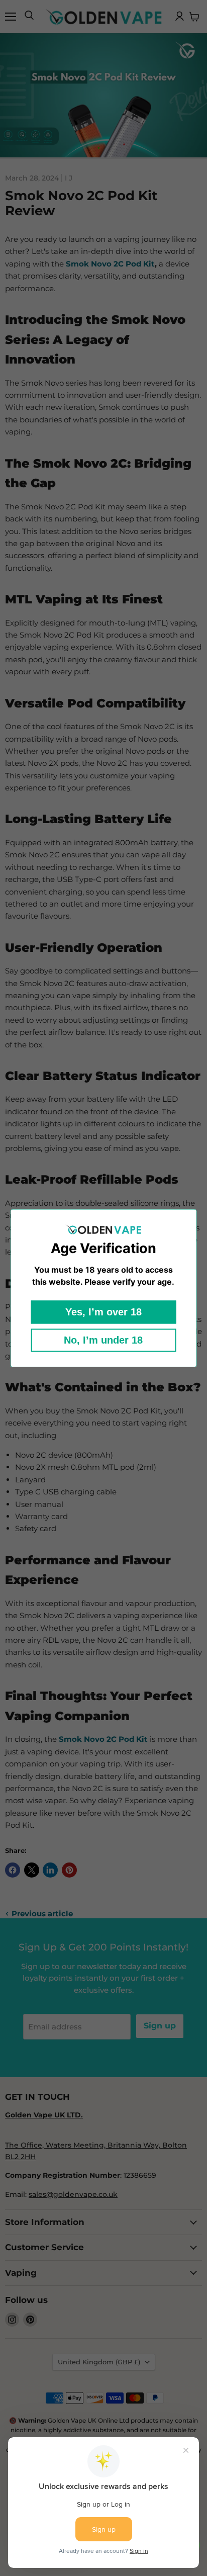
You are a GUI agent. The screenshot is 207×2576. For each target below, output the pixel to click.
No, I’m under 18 (103, 1340)
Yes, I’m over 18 (103, 1312)
